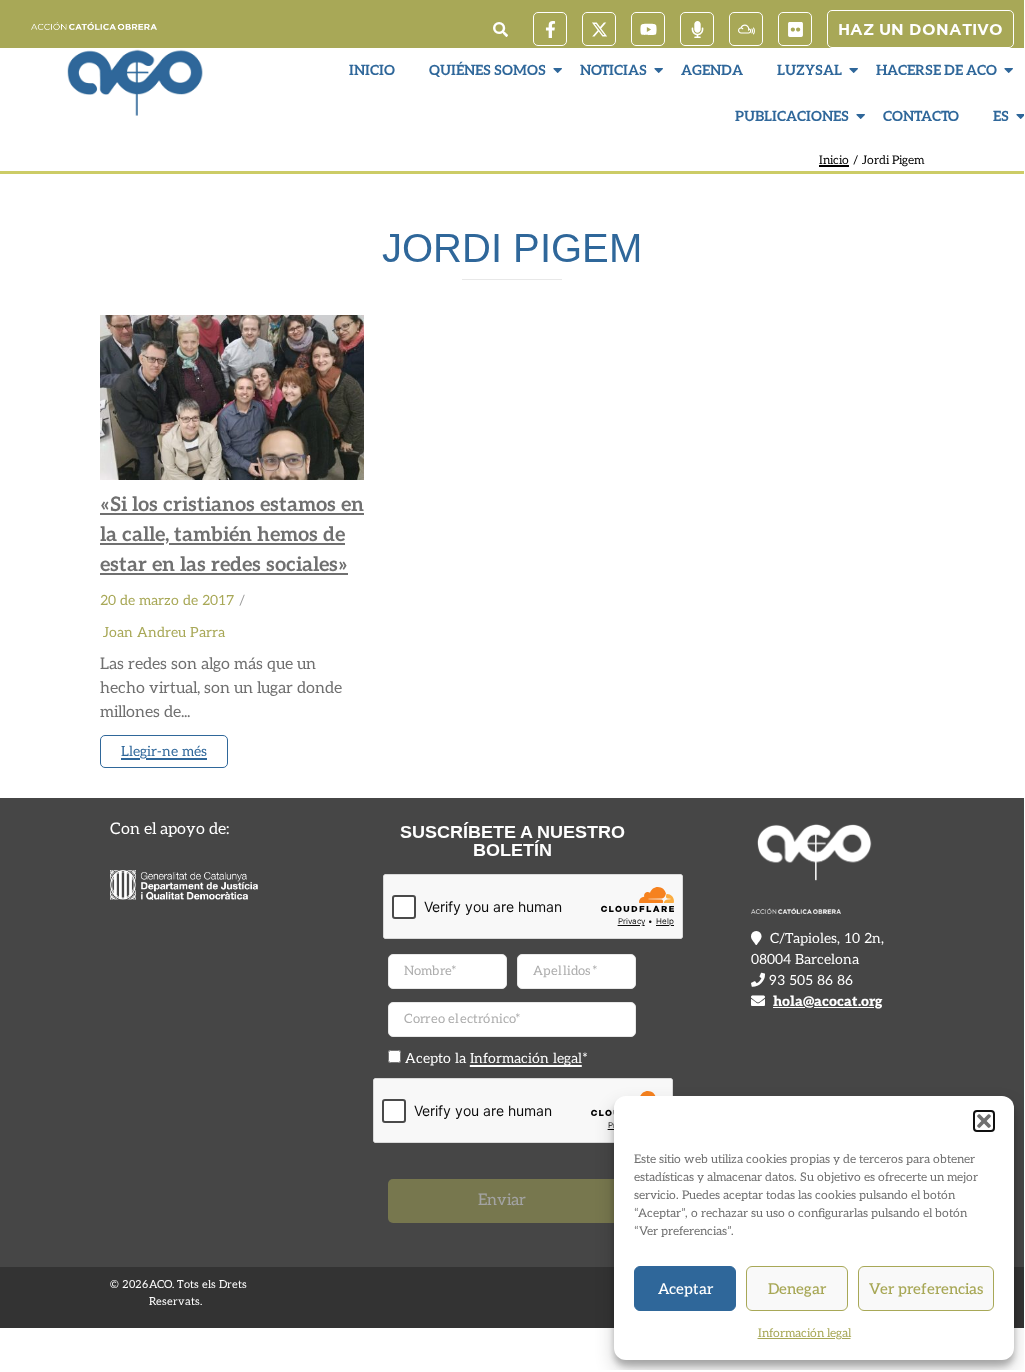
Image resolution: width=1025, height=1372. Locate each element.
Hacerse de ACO (936, 70)
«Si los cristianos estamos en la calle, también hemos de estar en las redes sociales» (232, 535)
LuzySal (809, 70)
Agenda (712, 70)
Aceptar (685, 1289)
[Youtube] (648, 29)
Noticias (613, 70)
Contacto (921, 116)
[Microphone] (697, 29)
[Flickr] (795, 29)
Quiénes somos (487, 70)
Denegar (797, 1289)
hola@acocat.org (827, 1001)
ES (1001, 116)
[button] (984, 1121)
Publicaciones (792, 116)
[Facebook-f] (550, 29)
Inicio (372, 70)
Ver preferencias (926, 1289)
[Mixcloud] (746, 29)
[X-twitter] (599, 29)
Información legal (804, 1333)
